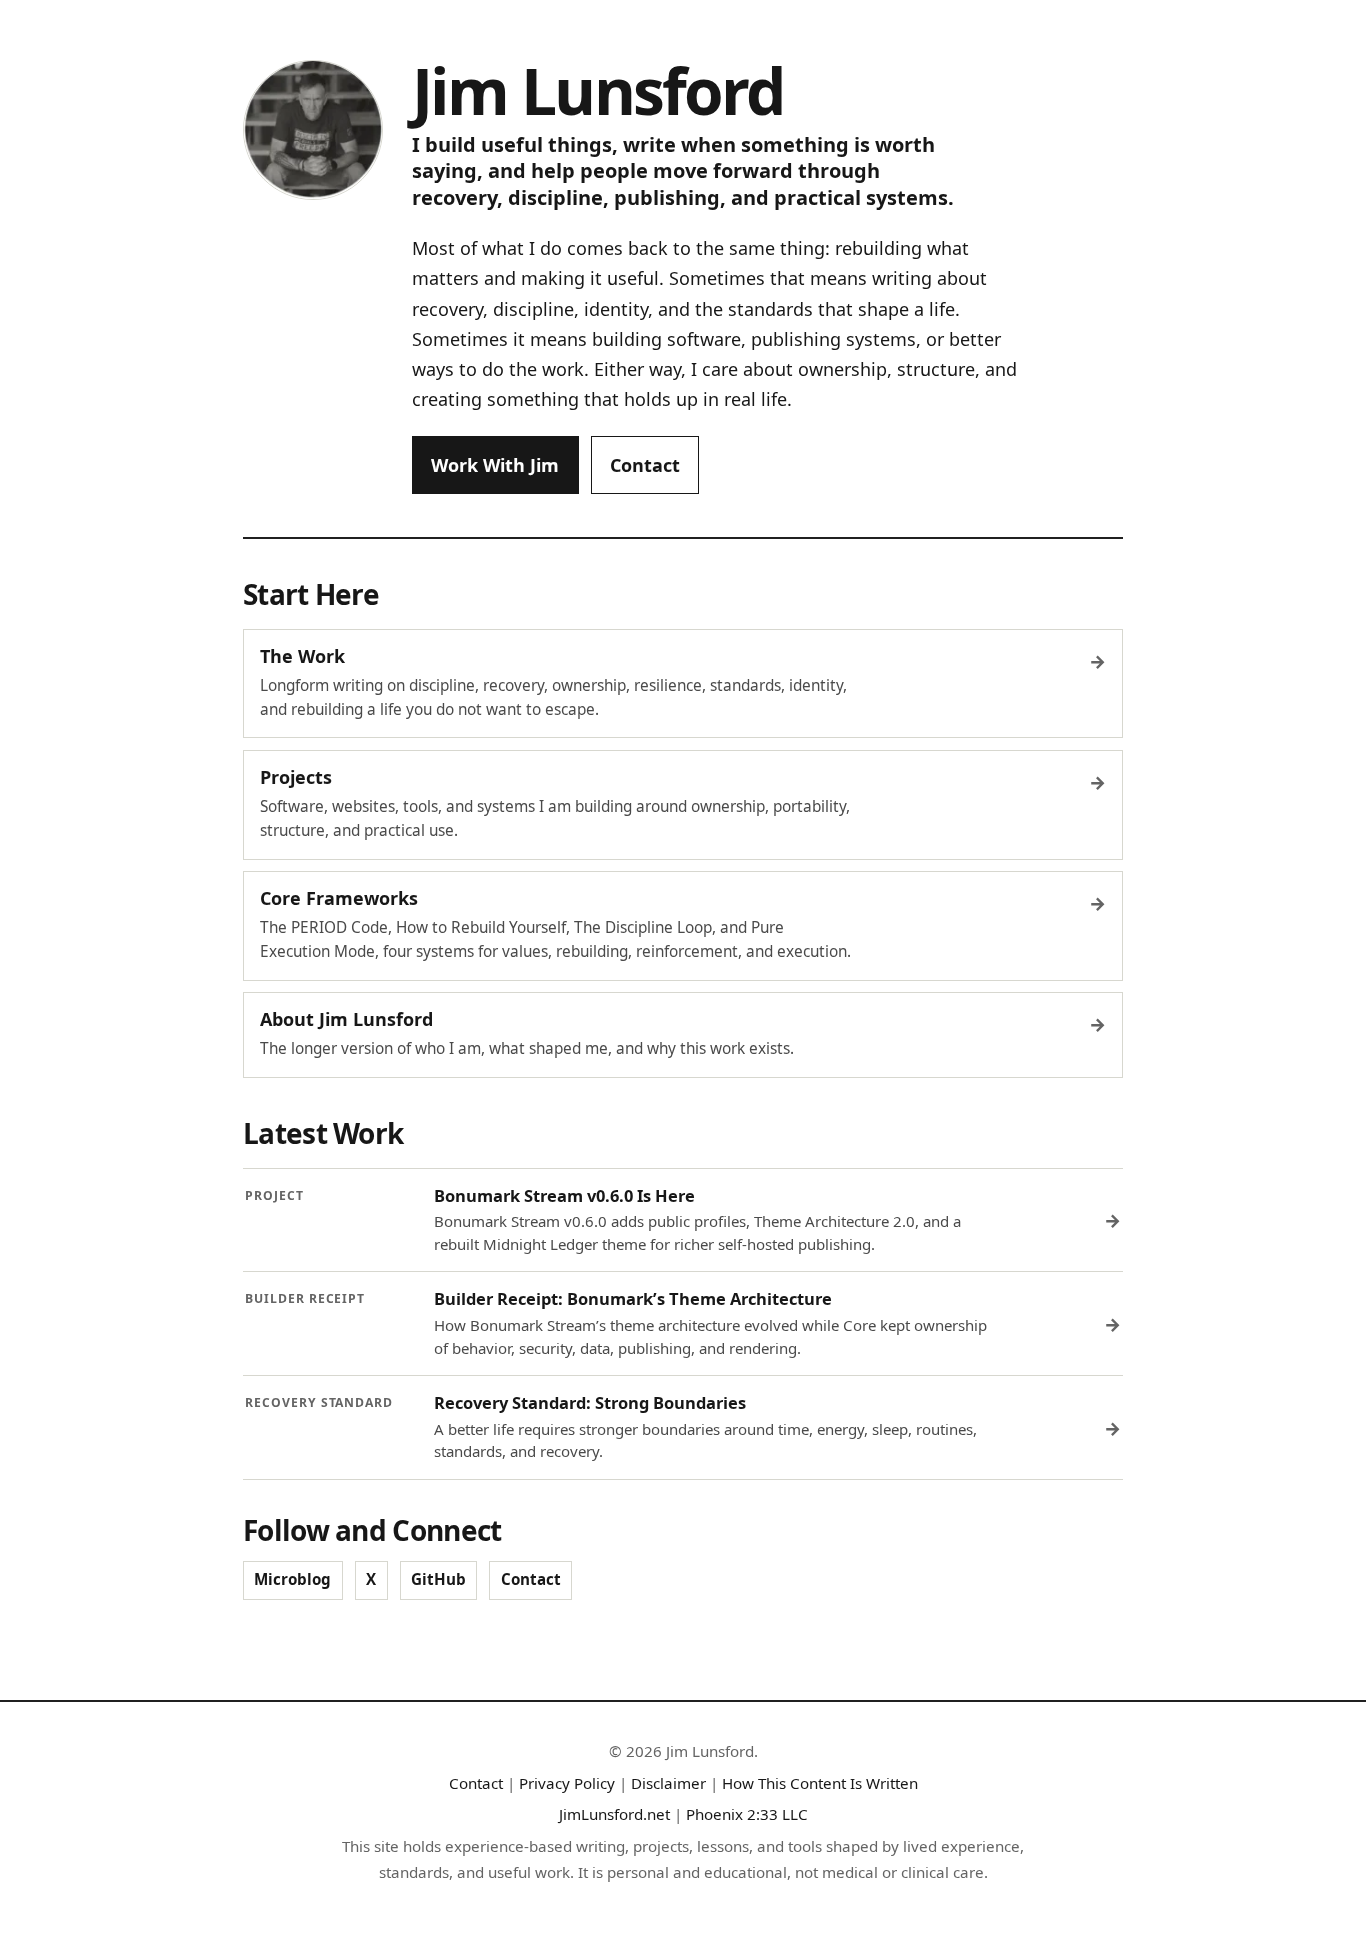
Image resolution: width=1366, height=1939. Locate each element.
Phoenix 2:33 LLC (747, 1814)
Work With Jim (495, 465)
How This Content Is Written (820, 1783)
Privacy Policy (567, 1783)
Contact (645, 465)
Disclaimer (668, 1783)
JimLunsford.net (614, 1814)
